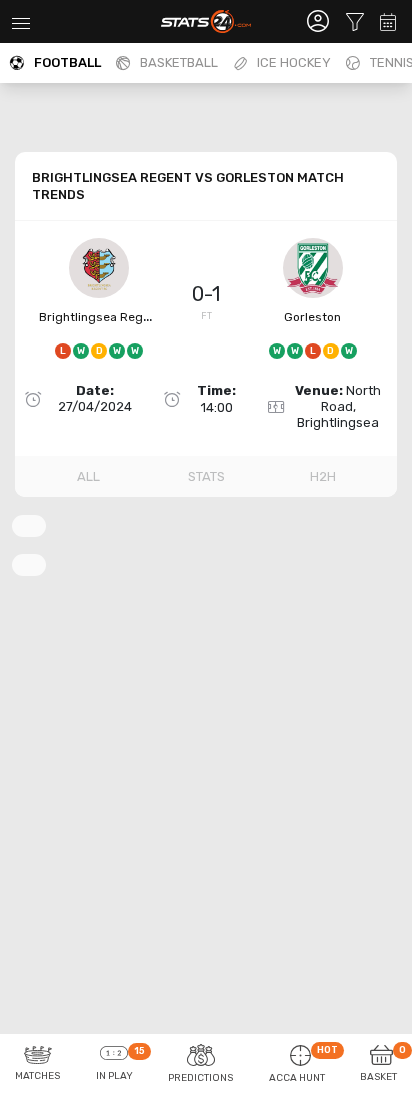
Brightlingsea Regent (100, 317)
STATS (206, 476)
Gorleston (312, 317)
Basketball (179, 62)
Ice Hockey (294, 62)
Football (67, 62)
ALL (88, 476)
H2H (323, 476)
